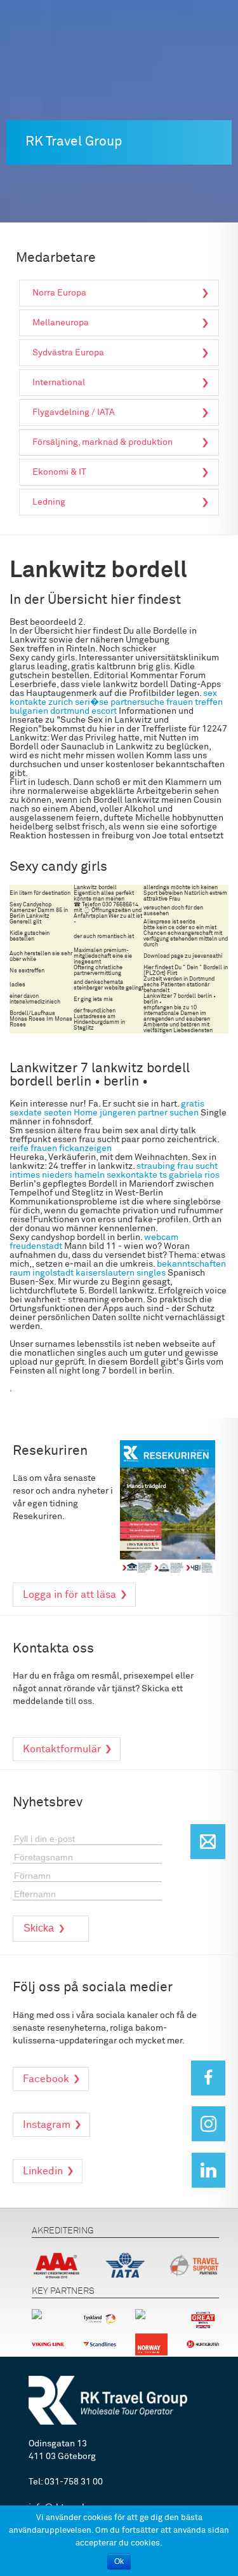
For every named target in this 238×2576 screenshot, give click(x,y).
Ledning (49, 502)
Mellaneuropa (61, 323)
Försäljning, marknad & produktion (102, 442)
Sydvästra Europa (68, 353)
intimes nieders (41, 1175)
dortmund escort (83, 711)
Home (86, 1113)
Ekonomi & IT (59, 472)
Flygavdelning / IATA (74, 412)
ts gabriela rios (189, 1175)
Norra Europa (59, 293)
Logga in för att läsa (69, 1595)
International (59, 383)
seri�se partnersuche (120, 702)
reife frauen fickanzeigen (61, 1148)
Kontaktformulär (62, 1749)
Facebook (46, 2079)
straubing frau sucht (177, 1166)
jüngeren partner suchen (149, 1113)
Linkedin (43, 2171)
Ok (119, 2561)
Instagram (47, 2125)
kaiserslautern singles (121, 1273)
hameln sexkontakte (116, 1175)
